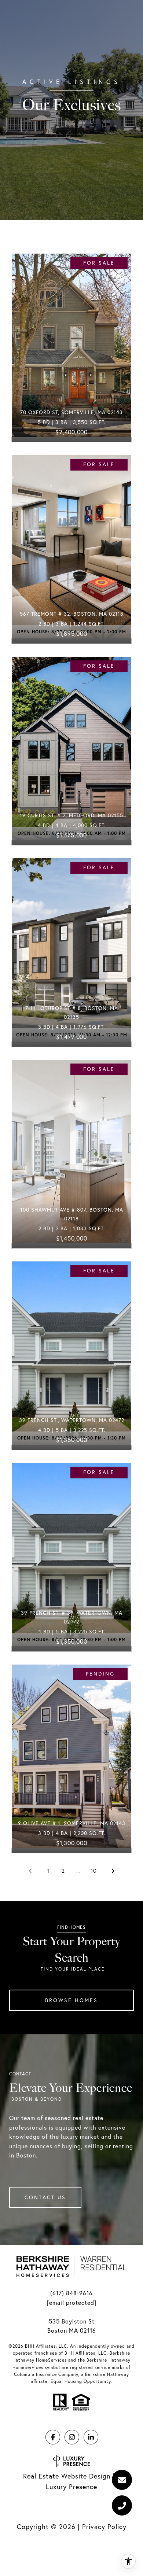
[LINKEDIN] (91, 2437)
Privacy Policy (104, 2527)
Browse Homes (71, 2000)
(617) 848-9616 (71, 2293)
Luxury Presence (71, 2487)
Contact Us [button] (45, 2197)
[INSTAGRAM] (72, 2437)
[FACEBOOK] (53, 2437)
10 (94, 1871)
